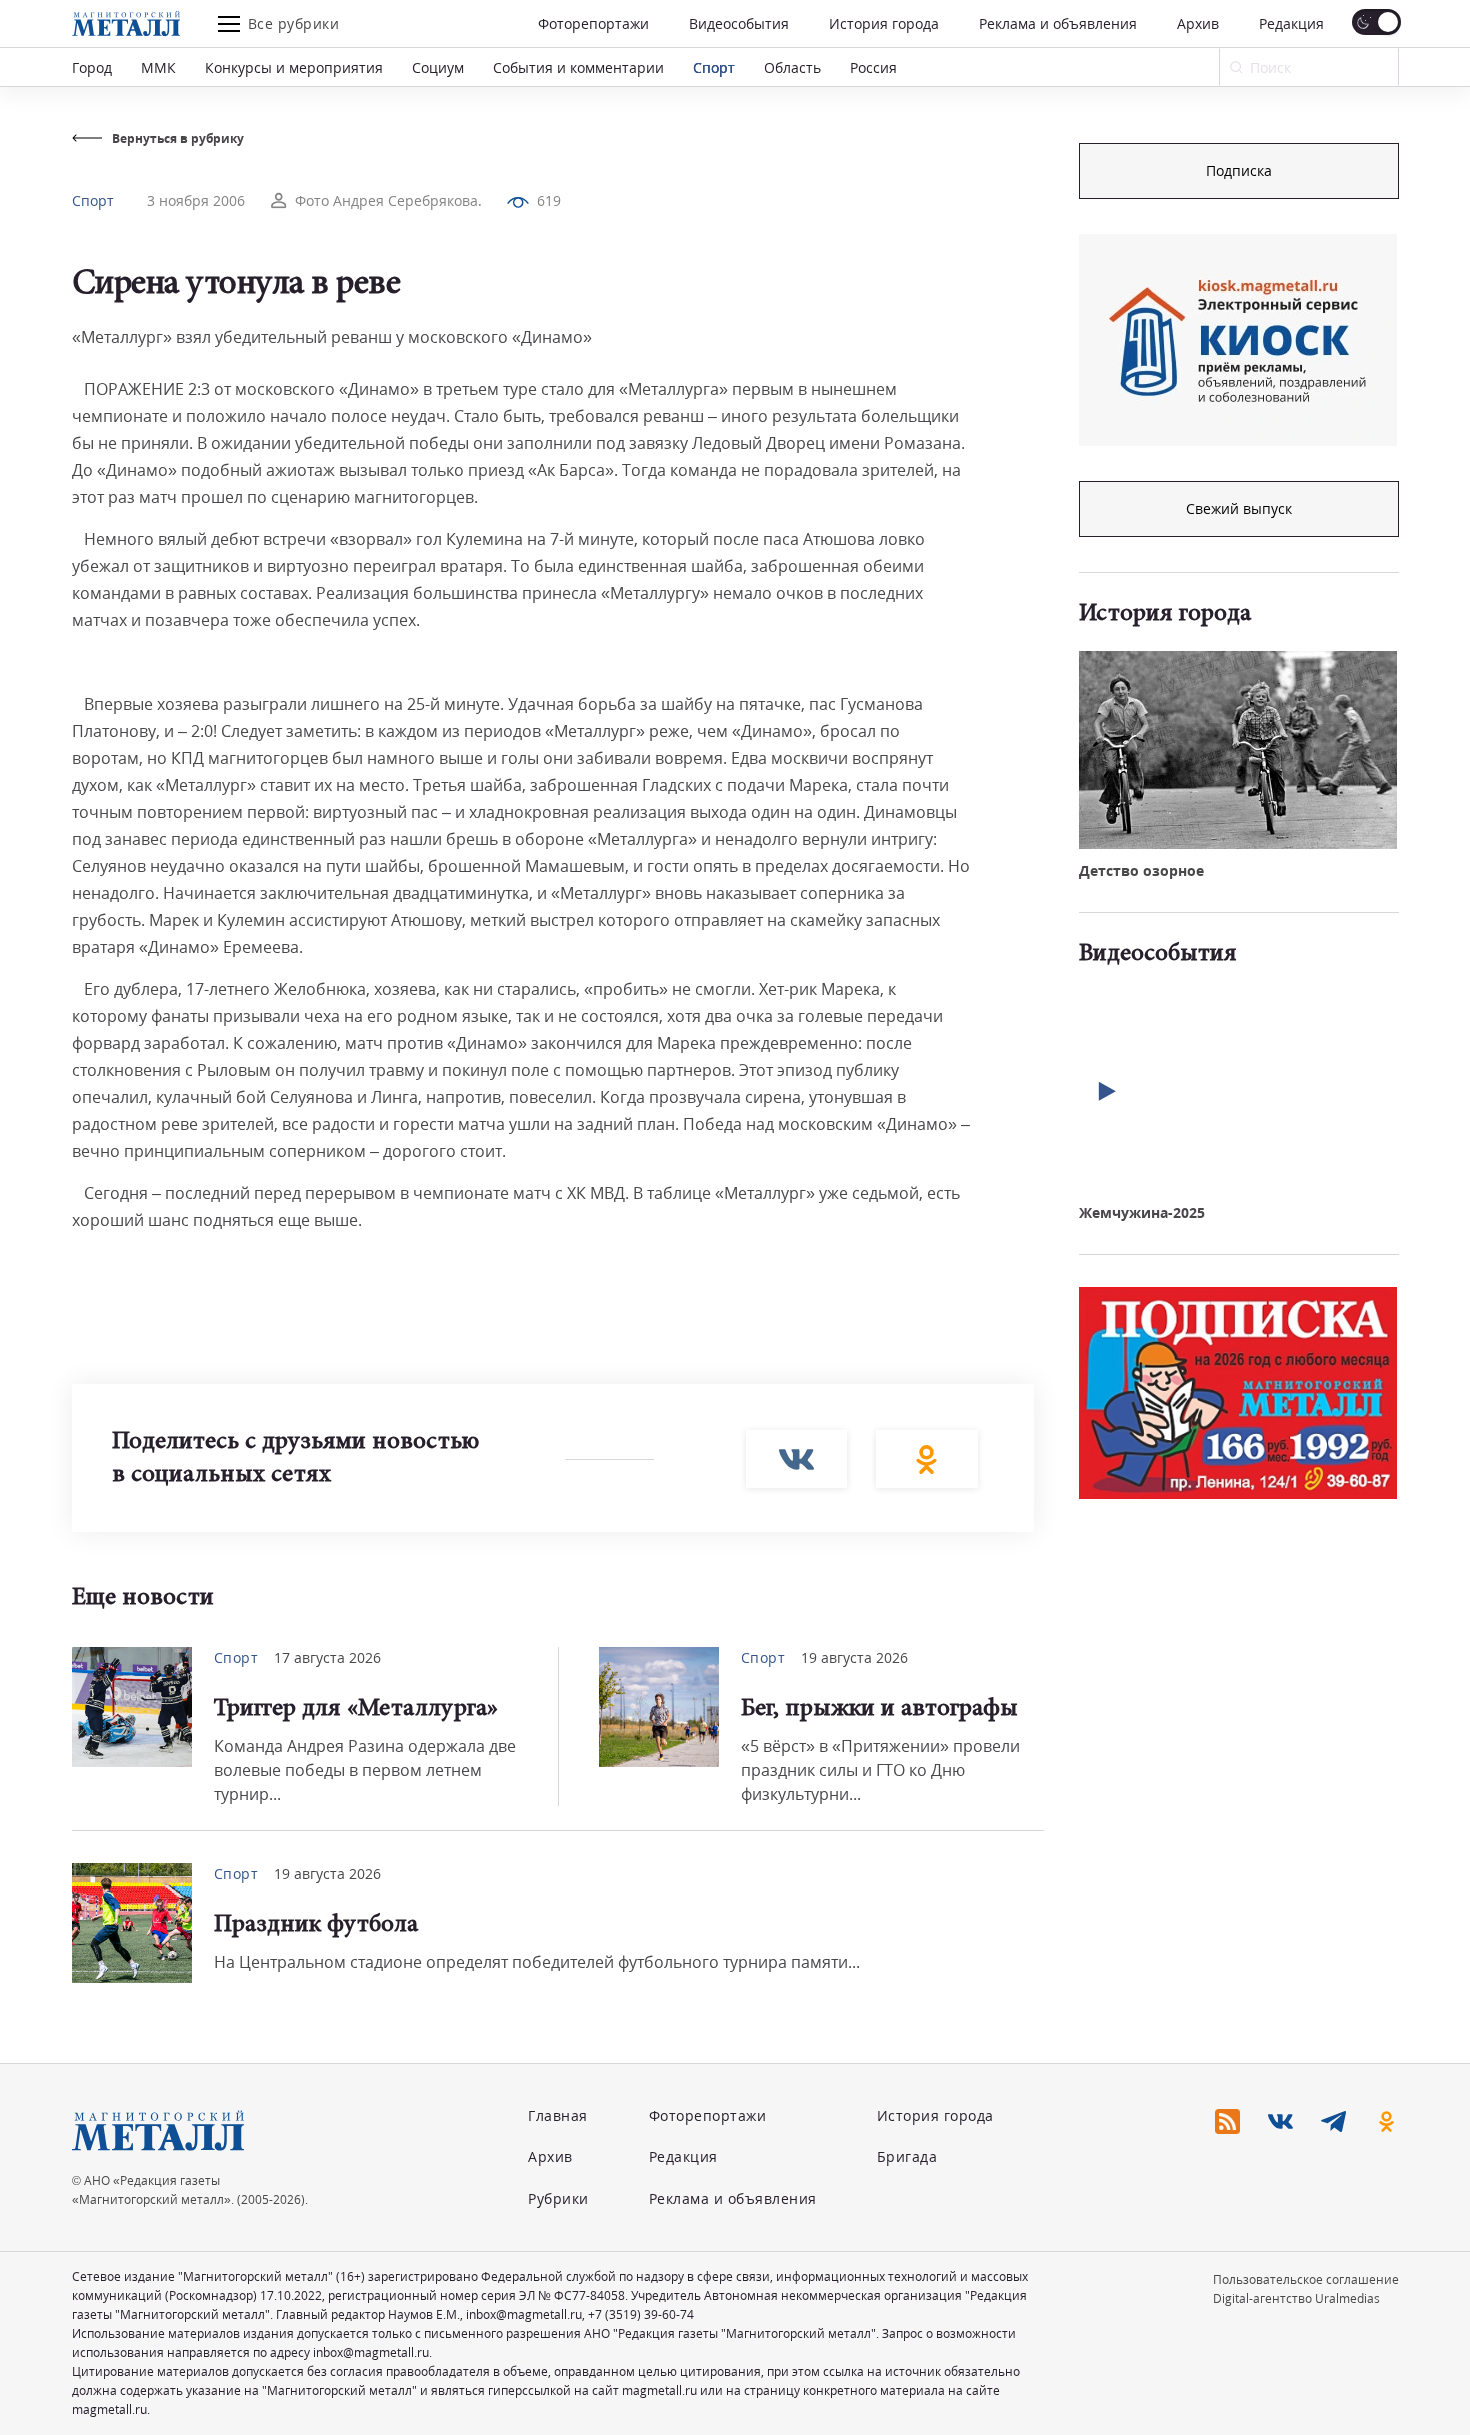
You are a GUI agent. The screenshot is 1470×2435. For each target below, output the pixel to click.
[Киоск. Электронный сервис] (1238, 340)
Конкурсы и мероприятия (294, 67)
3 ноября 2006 (196, 200)
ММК (158, 67)
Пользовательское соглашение (1306, 2279)
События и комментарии (578, 67)
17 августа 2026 (327, 1657)
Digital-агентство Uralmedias (1296, 2298)
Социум (438, 67)
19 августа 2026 (854, 1657)
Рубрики (558, 2198)
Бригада (907, 2156)
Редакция (1291, 23)
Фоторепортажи (593, 23)
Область (792, 67)
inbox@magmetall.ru (524, 2314)
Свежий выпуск (1239, 508)
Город (92, 67)
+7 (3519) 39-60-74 (641, 2314)
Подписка (1239, 170)
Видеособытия (739, 23)
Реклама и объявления (1058, 23)
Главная (558, 2115)
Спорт (714, 67)
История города (884, 23)
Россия (873, 67)
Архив (1198, 23)
